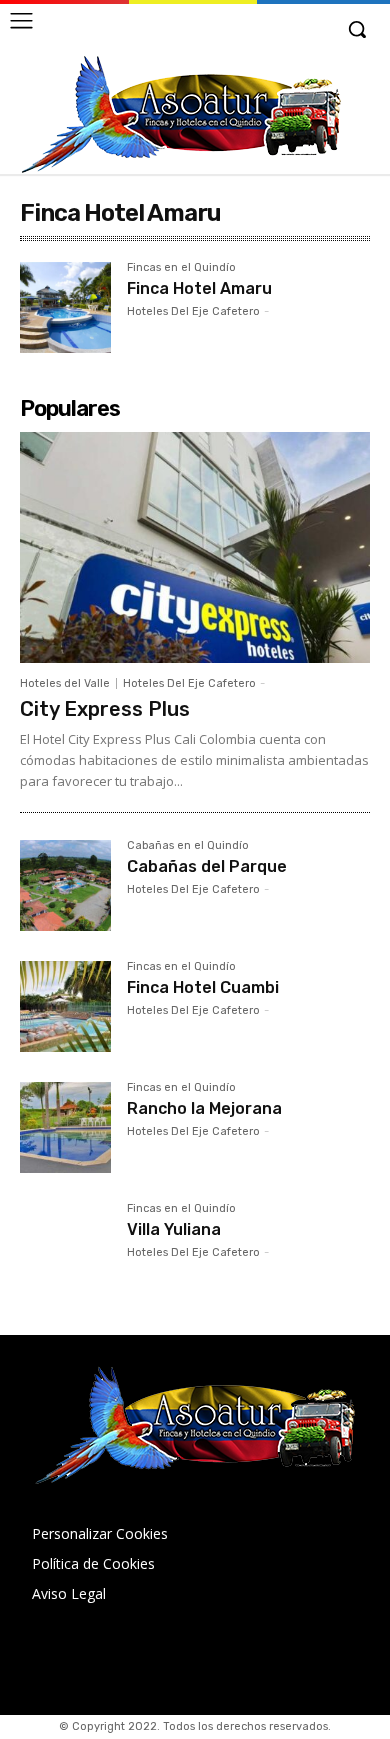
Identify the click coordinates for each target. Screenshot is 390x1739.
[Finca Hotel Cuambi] (65, 1006)
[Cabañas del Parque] (65, 885)
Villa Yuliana (174, 1229)
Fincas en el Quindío (181, 268)
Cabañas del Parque (207, 866)
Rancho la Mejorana (204, 1108)
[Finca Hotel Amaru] (65, 307)
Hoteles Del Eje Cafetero (193, 311)
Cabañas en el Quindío (188, 846)
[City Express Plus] (195, 547)
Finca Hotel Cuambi (203, 987)
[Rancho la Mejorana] (65, 1127)
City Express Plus (105, 709)
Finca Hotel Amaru (199, 288)
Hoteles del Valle (65, 683)
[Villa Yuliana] (65, 1248)
